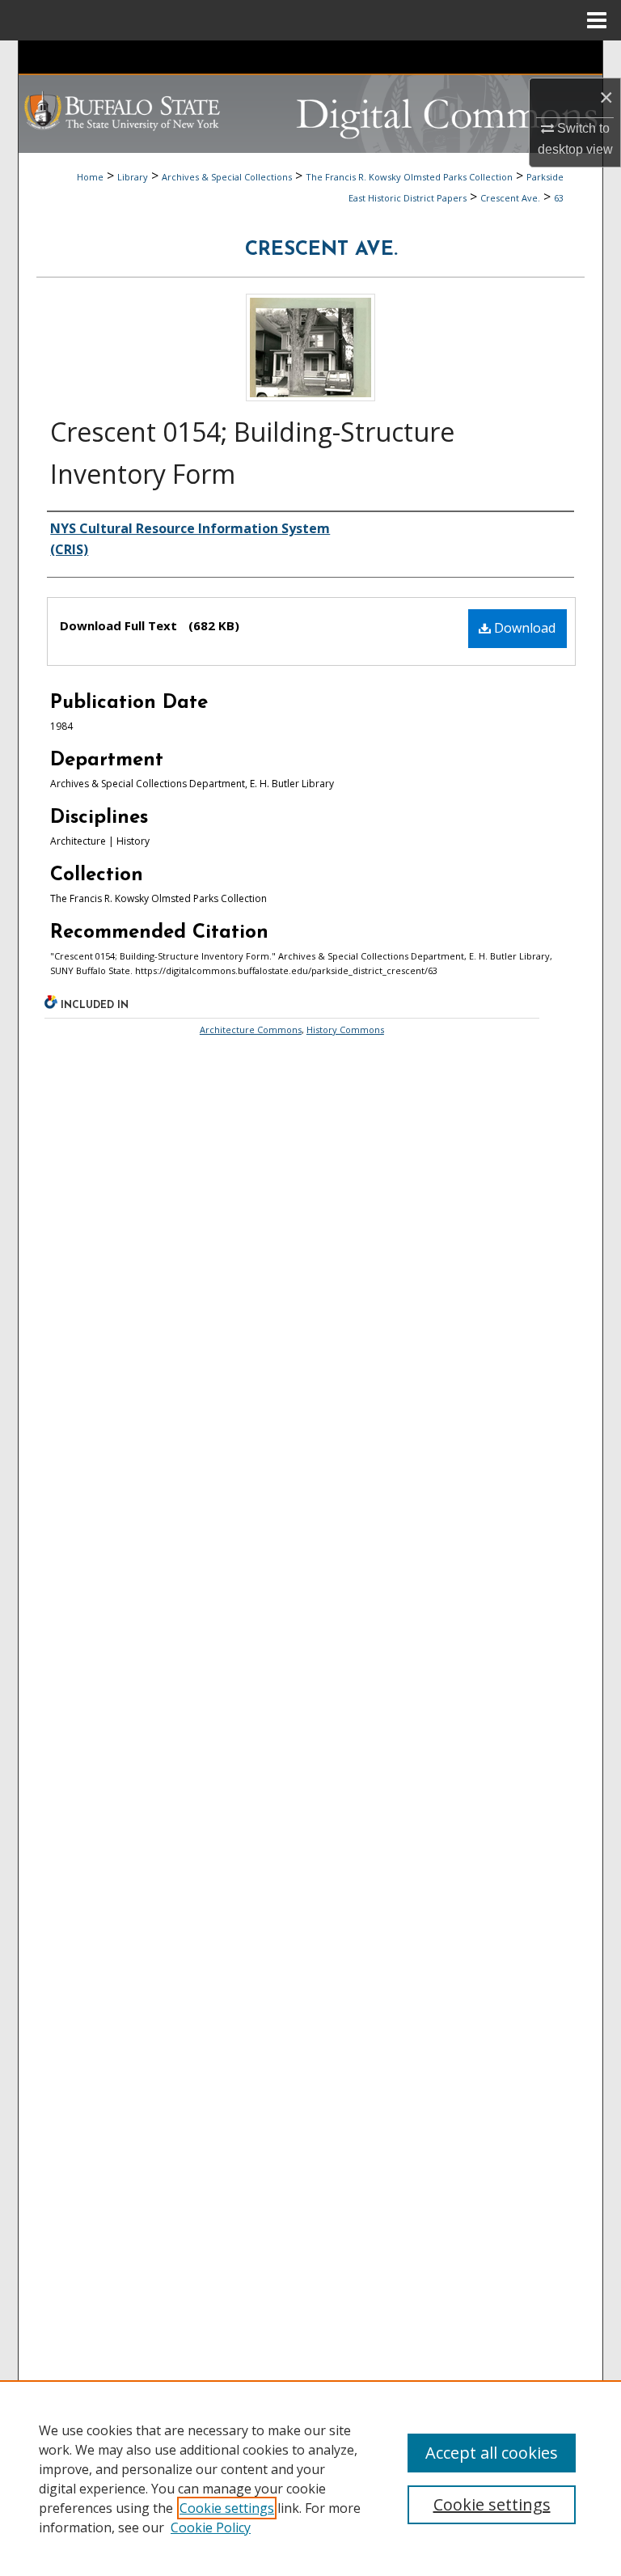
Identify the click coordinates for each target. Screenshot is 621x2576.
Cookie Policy (211, 2527)
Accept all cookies (492, 2453)
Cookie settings (227, 2508)
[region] (310, 2478)
